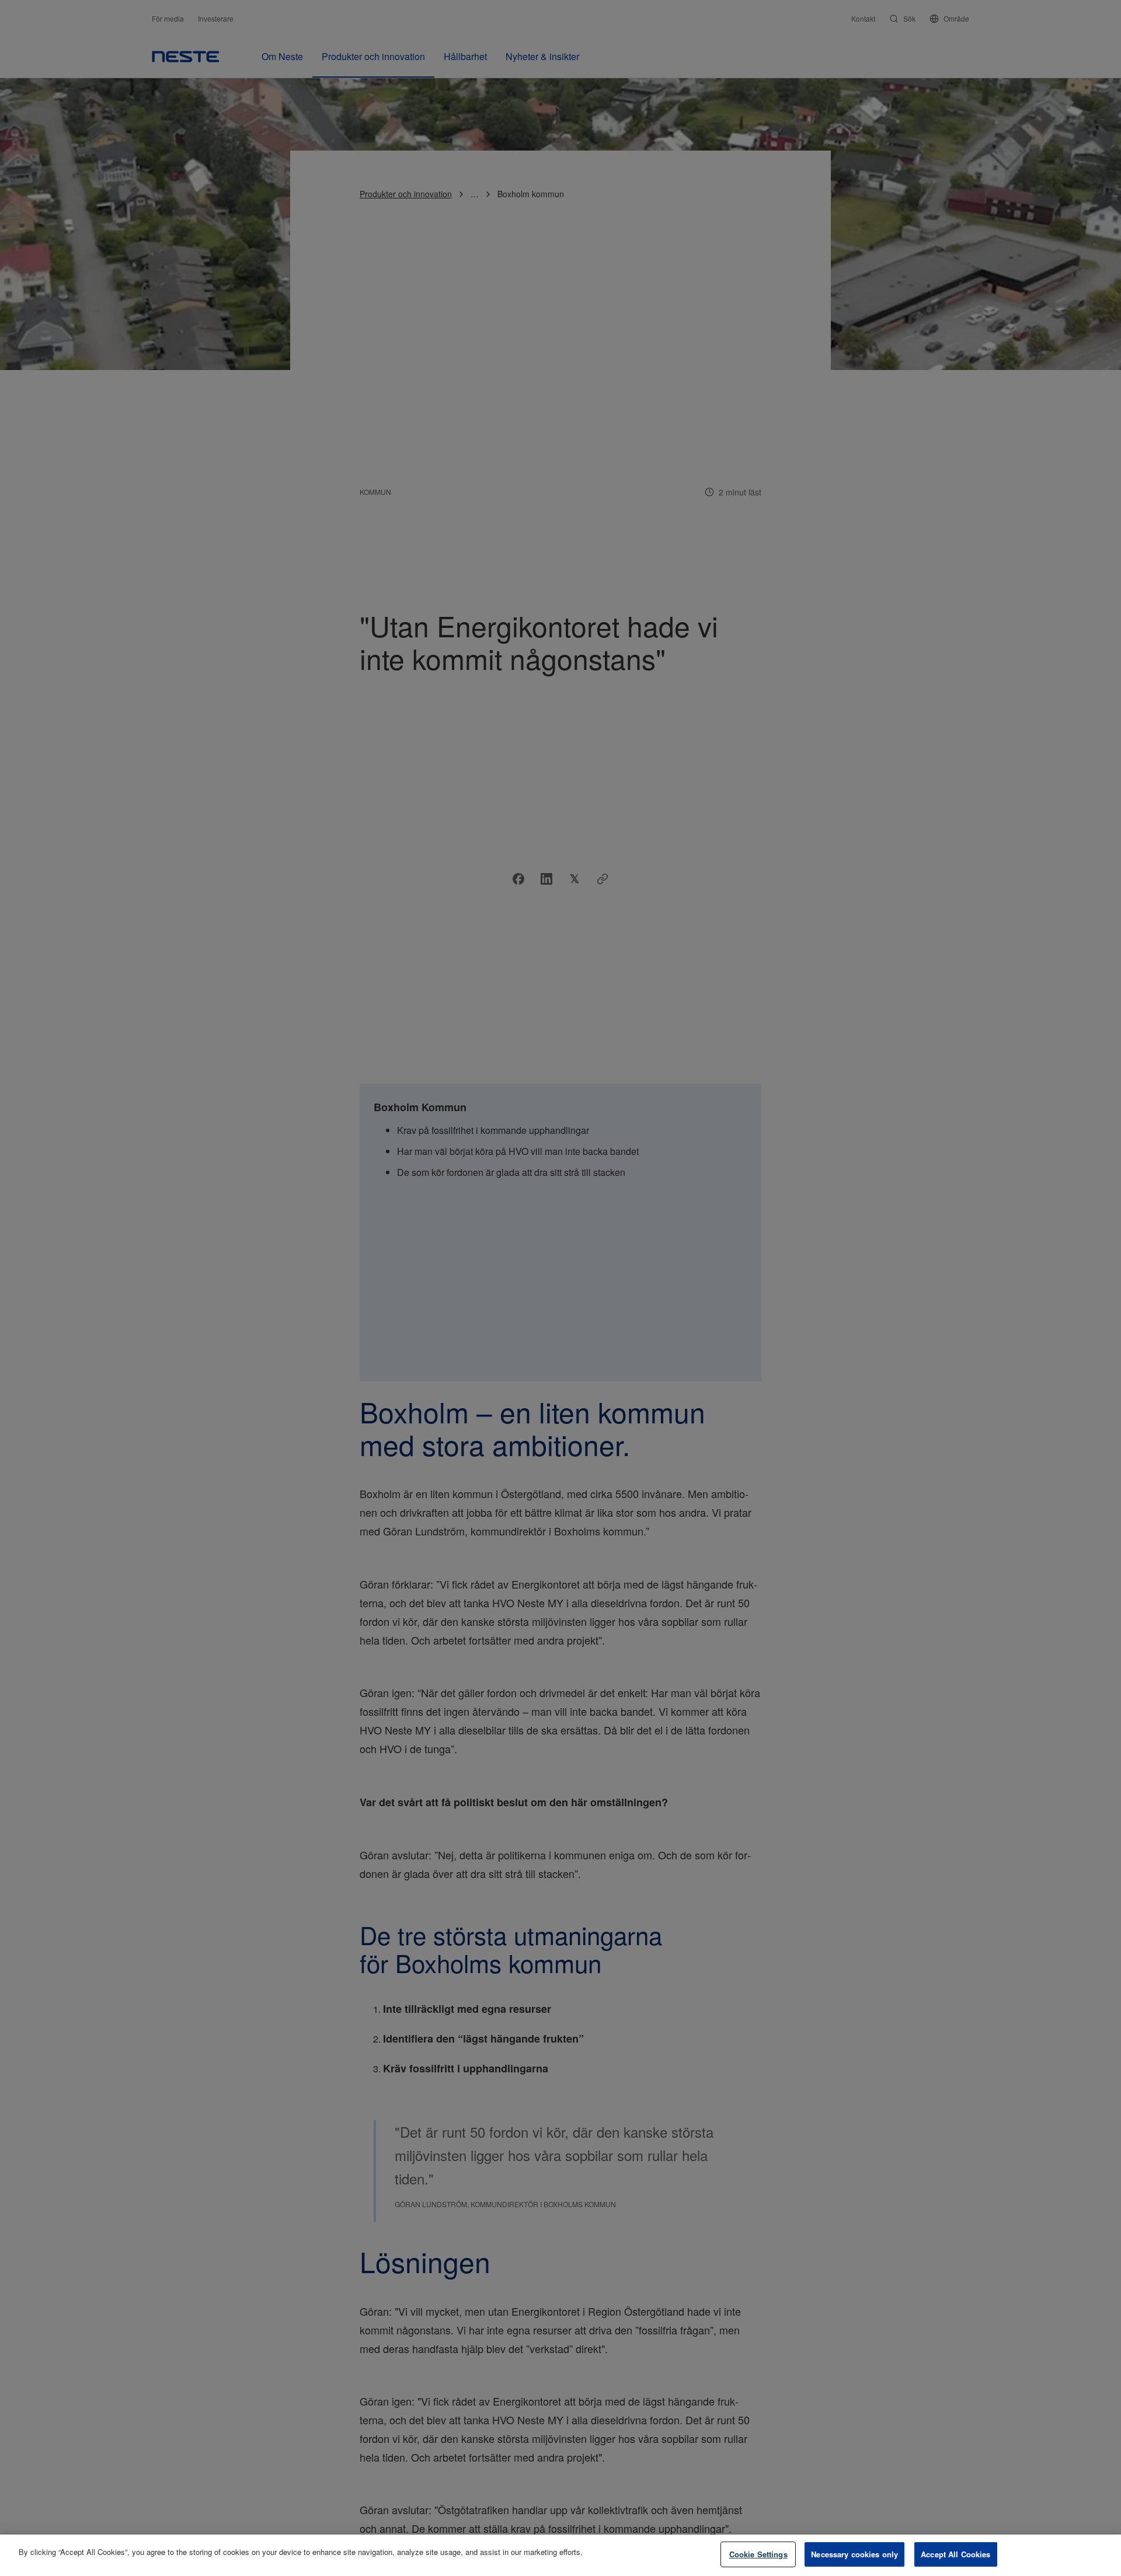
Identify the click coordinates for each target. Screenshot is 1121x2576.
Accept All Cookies (955, 2554)
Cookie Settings (758, 2554)
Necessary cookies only (854, 2554)
